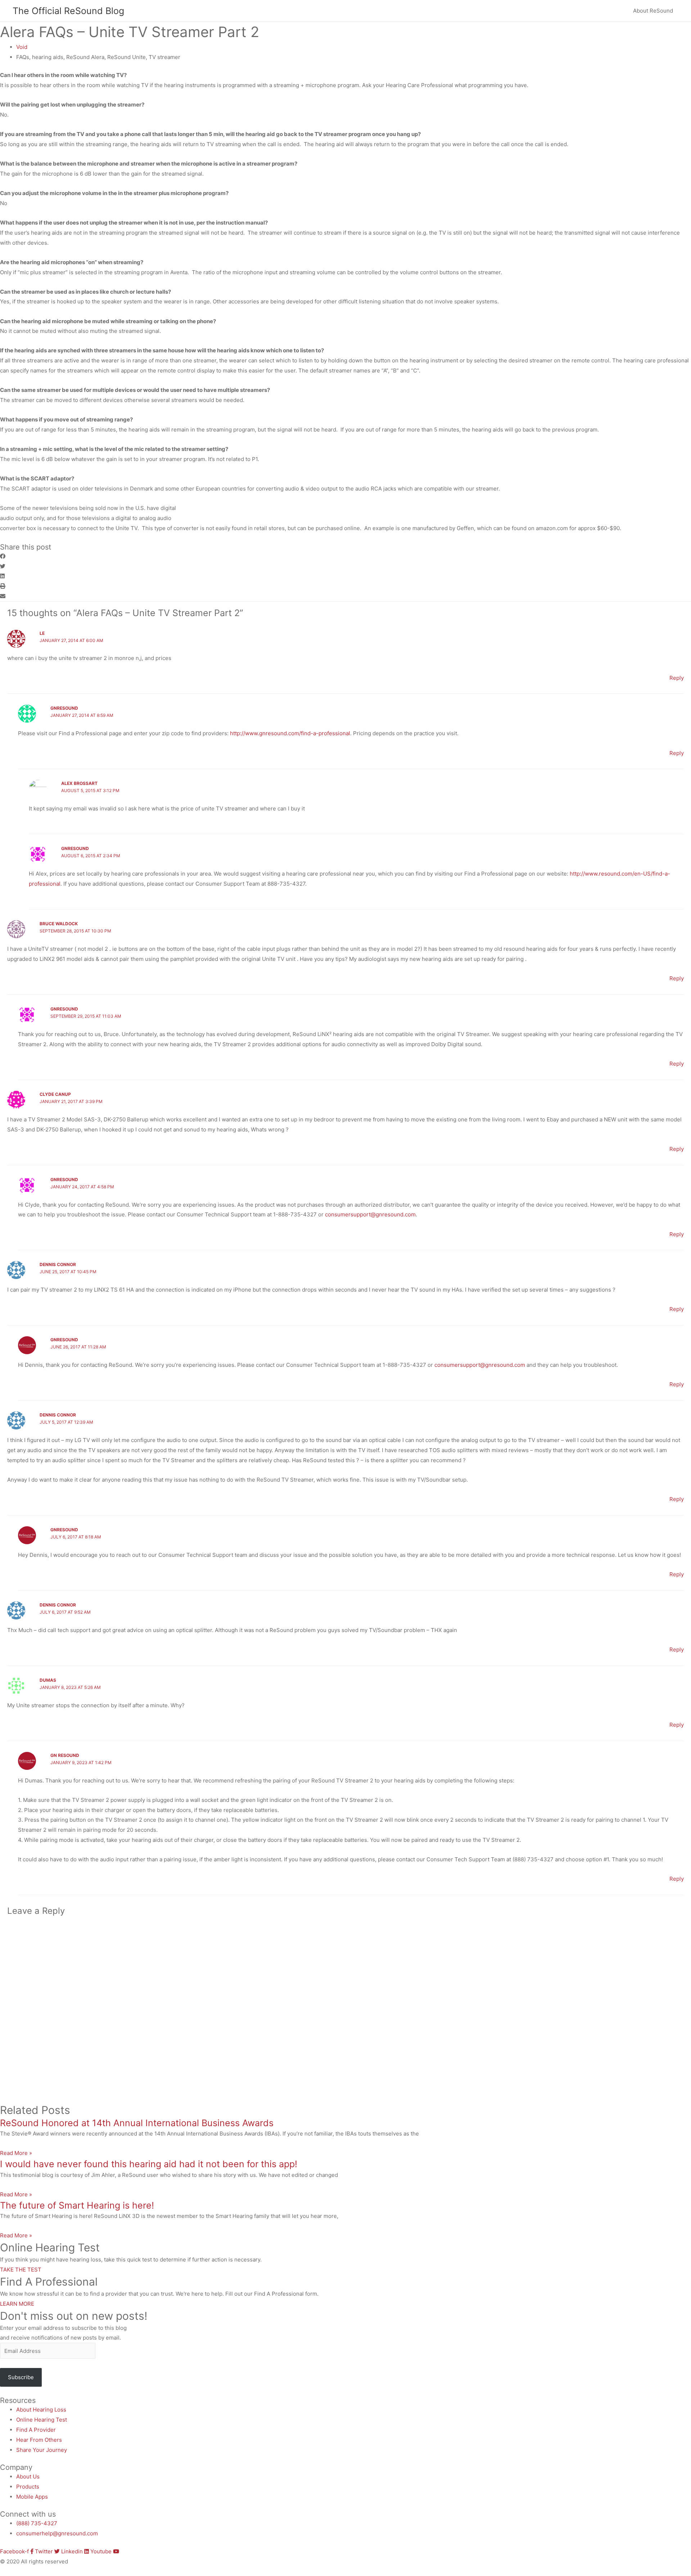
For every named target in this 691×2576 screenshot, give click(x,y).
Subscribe (21, 2377)
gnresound (64, 708)
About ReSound (653, 11)
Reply (677, 678)
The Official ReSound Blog (68, 11)
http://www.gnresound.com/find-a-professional (290, 733)
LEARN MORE (17, 2304)
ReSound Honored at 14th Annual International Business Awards (137, 2123)
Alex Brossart (79, 783)
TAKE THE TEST (21, 2270)
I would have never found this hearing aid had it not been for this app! (149, 2164)
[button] (345, 556)
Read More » (16, 2153)
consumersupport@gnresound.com (370, 1214)
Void (22, 47)
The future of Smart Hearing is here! (77, 2205)
